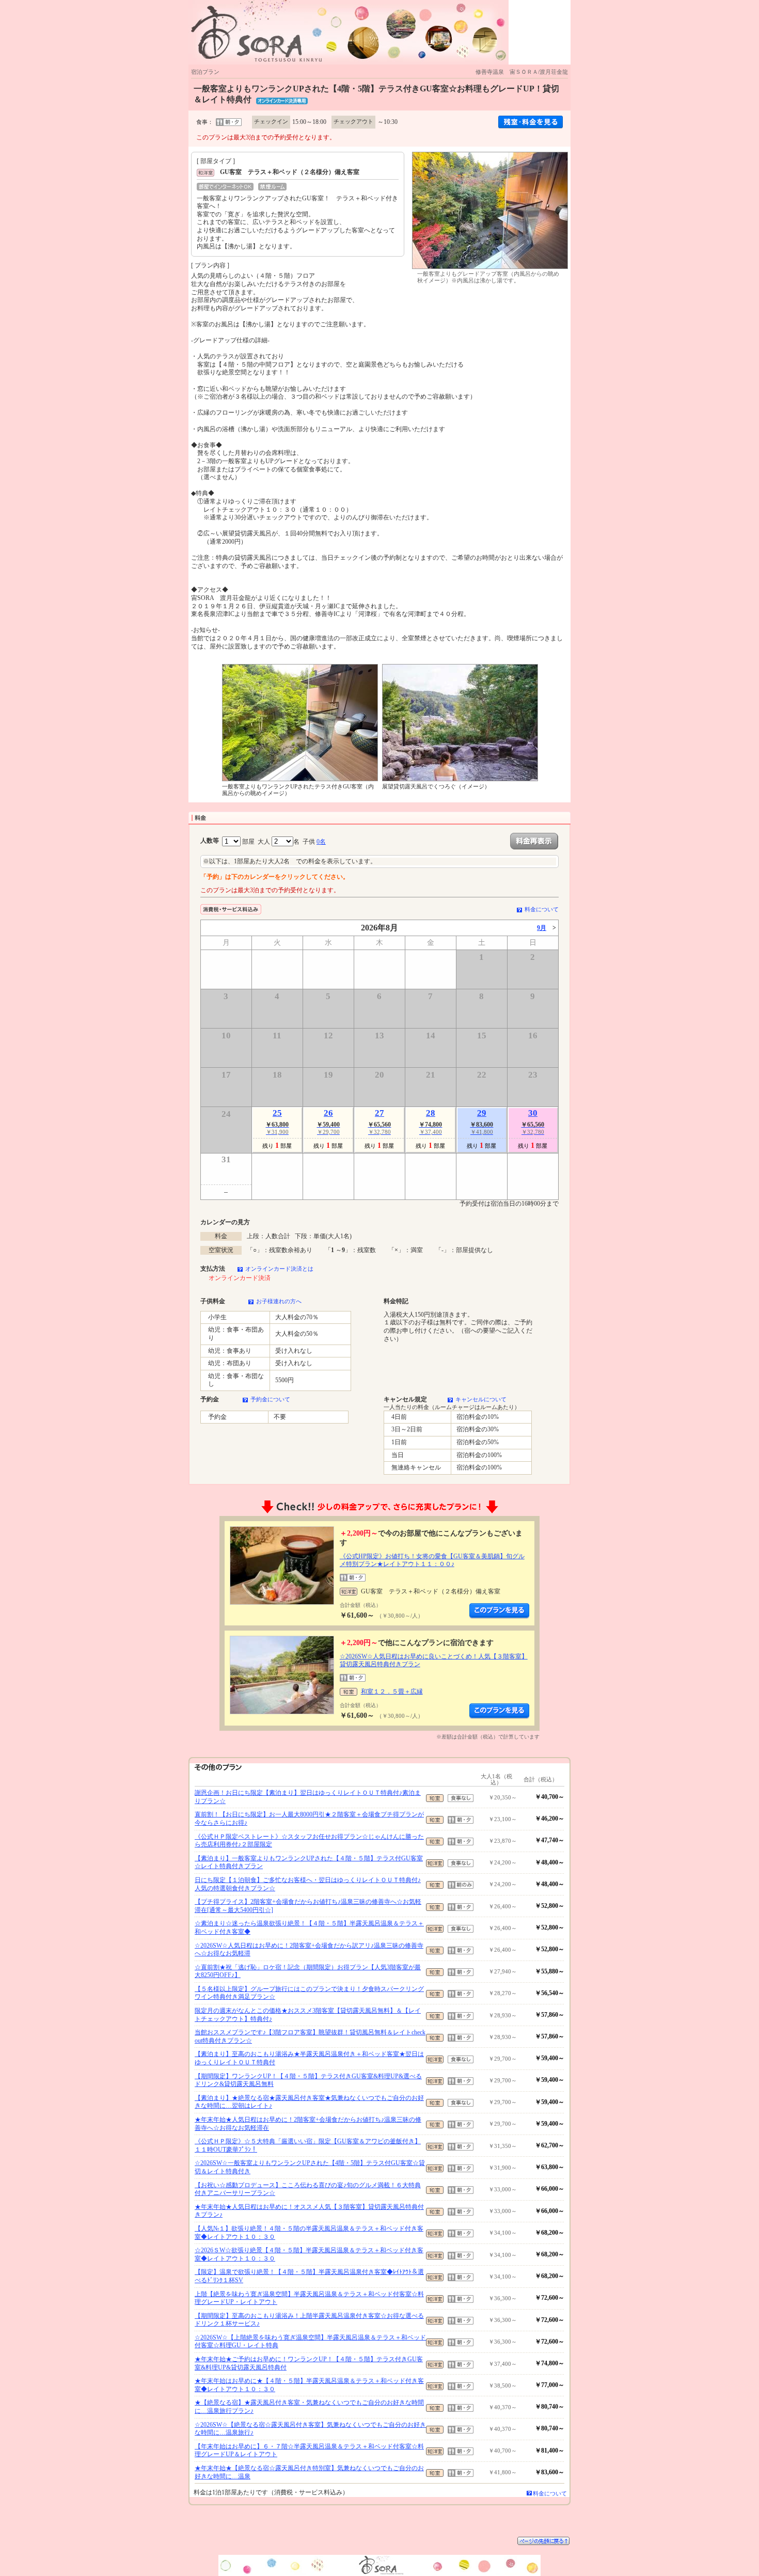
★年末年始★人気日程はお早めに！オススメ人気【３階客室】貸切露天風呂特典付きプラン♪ (309, 2211)
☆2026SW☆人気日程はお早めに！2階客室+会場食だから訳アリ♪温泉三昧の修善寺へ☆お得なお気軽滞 (309, 1950)
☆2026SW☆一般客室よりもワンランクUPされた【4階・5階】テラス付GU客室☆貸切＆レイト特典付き (310, 2167)
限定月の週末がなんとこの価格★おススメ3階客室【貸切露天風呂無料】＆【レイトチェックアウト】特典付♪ (308, 2015)
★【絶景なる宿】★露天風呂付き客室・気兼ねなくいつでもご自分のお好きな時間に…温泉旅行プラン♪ (309, 2407)
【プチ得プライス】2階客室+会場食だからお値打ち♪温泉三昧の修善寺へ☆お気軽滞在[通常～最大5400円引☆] (308, 1906)
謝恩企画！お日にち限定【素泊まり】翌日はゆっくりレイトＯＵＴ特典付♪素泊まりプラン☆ (308, 1797)
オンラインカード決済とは (279, 1269)
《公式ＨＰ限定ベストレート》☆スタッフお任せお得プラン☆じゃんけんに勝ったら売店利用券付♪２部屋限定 (309, 1841)
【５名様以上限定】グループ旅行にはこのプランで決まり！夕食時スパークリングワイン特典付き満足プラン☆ (309, 1993)
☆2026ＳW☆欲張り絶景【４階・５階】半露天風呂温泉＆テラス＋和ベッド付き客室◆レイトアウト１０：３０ (309, 2254)
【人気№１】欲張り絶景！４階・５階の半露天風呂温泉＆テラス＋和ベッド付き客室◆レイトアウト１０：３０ (309, 2233)
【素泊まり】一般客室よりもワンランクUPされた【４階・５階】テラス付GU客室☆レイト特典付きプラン (309, 1862)
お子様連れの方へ (279, 1301)
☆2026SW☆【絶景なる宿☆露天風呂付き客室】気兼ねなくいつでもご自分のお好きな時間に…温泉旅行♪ (310, 2429)
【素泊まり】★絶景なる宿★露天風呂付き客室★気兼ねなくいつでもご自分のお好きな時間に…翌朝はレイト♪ (309, 2102)
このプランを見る (499, 1611)
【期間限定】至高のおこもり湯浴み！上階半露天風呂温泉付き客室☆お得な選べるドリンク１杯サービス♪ (309, 2320)
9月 (542, 928)
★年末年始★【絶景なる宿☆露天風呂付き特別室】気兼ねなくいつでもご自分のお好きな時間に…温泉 (309, 2472)
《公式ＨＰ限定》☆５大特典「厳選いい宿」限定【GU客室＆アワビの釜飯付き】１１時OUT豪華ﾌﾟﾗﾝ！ (308, 2145)
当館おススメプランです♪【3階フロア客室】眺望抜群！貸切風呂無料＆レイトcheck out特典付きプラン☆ (310, 2036)
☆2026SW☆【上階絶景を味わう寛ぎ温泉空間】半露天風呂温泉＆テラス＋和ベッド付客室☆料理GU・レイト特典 (310, 2342)
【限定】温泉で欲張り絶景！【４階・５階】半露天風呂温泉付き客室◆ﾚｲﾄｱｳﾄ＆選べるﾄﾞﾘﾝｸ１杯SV (309, 2276)
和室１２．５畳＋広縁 (392, 1692)
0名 (321, 842)
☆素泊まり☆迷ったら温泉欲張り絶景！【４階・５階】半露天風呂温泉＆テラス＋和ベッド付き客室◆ (309, 1927)
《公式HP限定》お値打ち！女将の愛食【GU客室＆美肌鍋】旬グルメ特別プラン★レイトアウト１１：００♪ (432, 1560)
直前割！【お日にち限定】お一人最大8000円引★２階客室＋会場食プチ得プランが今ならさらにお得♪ (309, 1819)
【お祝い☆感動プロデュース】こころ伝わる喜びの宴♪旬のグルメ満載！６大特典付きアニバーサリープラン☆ (308, 2189)
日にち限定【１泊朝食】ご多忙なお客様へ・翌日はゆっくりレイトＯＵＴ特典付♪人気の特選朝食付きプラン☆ (308, 1884)
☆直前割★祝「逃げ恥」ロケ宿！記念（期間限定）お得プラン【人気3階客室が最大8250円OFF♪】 (308, 1971)
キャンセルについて (481, 1399)
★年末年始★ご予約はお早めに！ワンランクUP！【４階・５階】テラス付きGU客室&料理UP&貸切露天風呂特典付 (309, 2363)
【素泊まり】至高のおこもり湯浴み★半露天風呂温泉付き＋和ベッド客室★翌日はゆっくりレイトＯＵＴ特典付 (309, 2058)
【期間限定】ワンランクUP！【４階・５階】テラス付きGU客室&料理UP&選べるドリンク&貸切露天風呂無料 (308, 2080)
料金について (542, 909)
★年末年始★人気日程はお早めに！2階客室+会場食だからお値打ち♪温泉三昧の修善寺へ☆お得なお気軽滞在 (308, 2124)
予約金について (270, 1399)
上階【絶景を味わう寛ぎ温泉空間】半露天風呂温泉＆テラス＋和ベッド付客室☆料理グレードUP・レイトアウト (309, 2298)
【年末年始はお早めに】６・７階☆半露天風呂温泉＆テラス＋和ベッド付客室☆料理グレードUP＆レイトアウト (309, 2451)
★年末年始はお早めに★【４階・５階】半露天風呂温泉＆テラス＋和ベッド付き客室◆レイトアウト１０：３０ (309, 2385)
